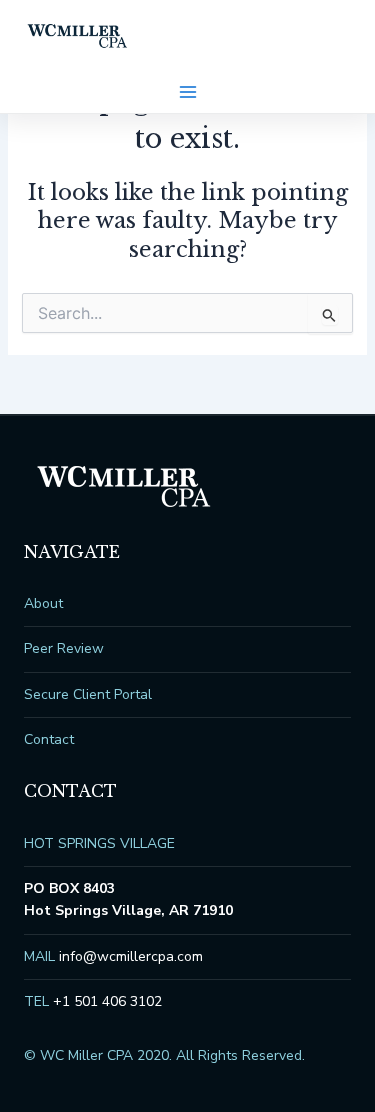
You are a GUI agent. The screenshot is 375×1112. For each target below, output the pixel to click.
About (43, 603)
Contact (49, 739)
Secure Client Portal (88, 694)
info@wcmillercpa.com (131, 956)
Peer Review (64, 648)
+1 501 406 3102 (107, 1001)
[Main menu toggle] (188, 92)
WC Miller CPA (78, 36)
